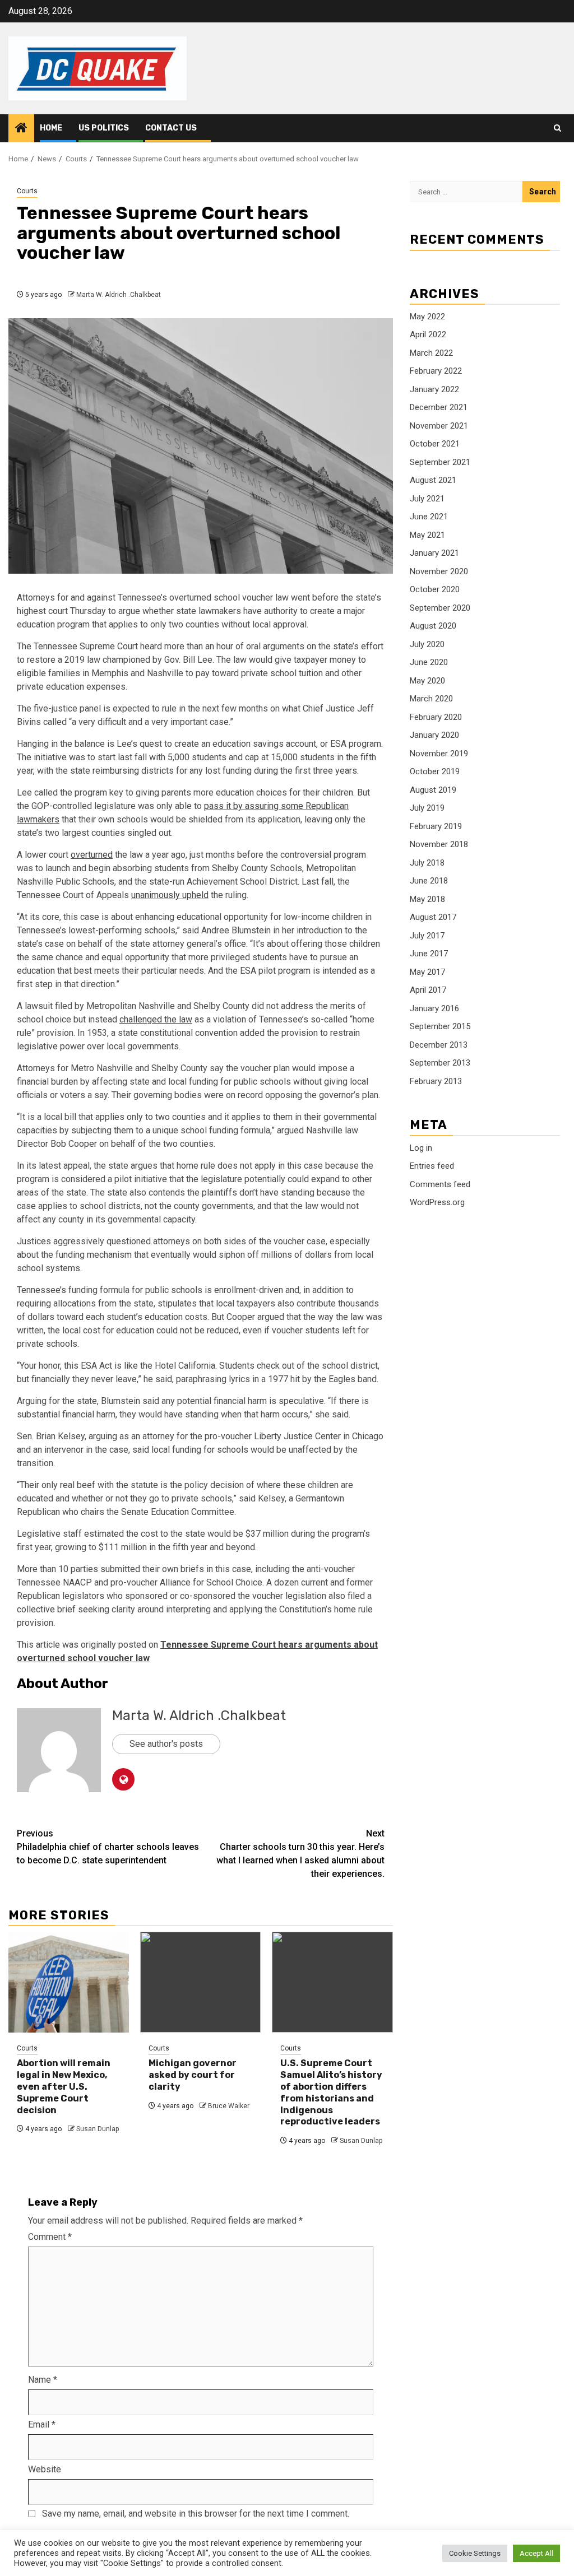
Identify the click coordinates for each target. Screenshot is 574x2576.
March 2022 (431, 353)
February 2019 (436, 826)
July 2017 (427, 936)
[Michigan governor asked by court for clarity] (200, 1982)
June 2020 (429, 662)
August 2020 (433, 626)
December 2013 (439, 1045)
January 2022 (434, 389)
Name (43, 2380)
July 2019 (427, 808)
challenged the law (156, 1019)
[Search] (557, 128)
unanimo (147, 895)
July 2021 (427, 499)
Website (45, 2469)
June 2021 (429, 517)
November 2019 (439, 754)
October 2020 (435, 589)
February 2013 (436, 1081)
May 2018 (427, 899)
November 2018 (439, 844)
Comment (50, 2237)
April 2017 (428, 990)
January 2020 (434, 735)
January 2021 (434, 553)
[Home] (21, 129)
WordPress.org (437, 1202)
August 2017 (433, 917)
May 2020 (427, 681)
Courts (27, 191)
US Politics (104, 128)
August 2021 (433, 480)
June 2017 (429, 954)
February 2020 (436, 717)
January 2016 (434, 1008)
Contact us (171, 128)
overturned (92, 855)
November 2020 (439, 571)
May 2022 (427, 317)
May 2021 (427, 535)
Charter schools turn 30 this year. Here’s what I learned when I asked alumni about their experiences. (300, 1854)
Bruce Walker (229, 2106)
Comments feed (440, 1184)
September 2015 (440, 1026)
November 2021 (439, 426)
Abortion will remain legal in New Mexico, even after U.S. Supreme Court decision (64, 2086)
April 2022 (428, 334)
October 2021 (435, 444)
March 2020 (431, 699)
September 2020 (440, 608)
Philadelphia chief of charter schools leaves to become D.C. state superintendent (108, 1847)
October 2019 (435, 771)
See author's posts (166, 1744)
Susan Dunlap (98, 2129)
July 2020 (427, 644)
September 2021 (440, 462)
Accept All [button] (536, 2553)
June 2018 (429, 881)
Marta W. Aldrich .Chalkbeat (119, 295)
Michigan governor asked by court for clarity (193, 2075)
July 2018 (427, 863)
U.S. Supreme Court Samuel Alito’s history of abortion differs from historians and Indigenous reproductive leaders (331, 2092)
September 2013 (440, 1063)
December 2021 (439, 407)
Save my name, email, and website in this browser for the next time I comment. (196, 2514)
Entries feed (432, 1166)
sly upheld (188, 895)
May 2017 (427, 972)
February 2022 (436, 371)
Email (42, 2424)
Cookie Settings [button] (475, 2553)
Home (51, 128)
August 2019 (433, 790)
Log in (421, 1148)
